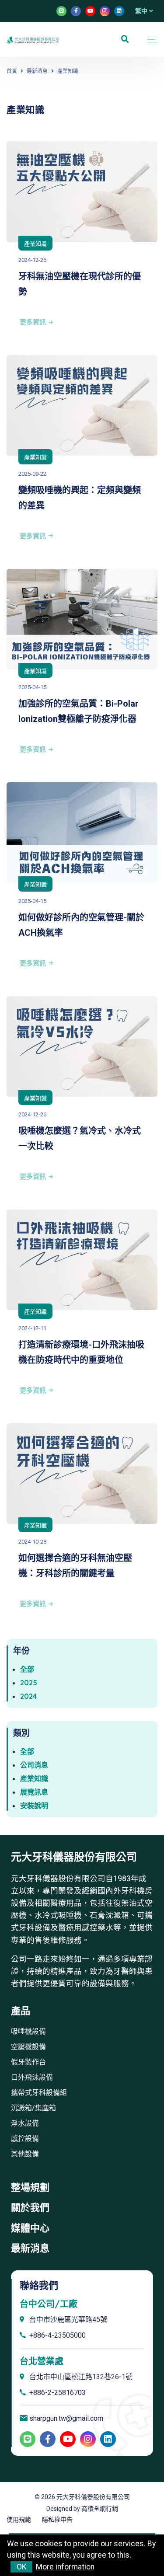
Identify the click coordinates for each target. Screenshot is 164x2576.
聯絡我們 (39, 2285)
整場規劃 (30, 2187)
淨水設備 (25, 2123)
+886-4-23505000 (58, 2335)
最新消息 (37, 71)
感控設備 (25, 2139)
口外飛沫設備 (32, 2077)
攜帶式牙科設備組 (39, 2093)
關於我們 (30, 2208)
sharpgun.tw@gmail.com (66, 2419)
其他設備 (25, 2154)
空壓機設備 (28, 2047)
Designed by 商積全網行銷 (82, 2509)
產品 (21, 2011)
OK (22, 2567)
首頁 (12, 71)
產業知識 (35, 244)
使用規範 (19, 2520)
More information (65, 2567)
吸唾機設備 (28, 2031)
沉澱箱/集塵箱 (33, 2108)
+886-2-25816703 (58, 2393)
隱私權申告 (57, 2520)
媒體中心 (30, 2228)
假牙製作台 (28, 2062)
